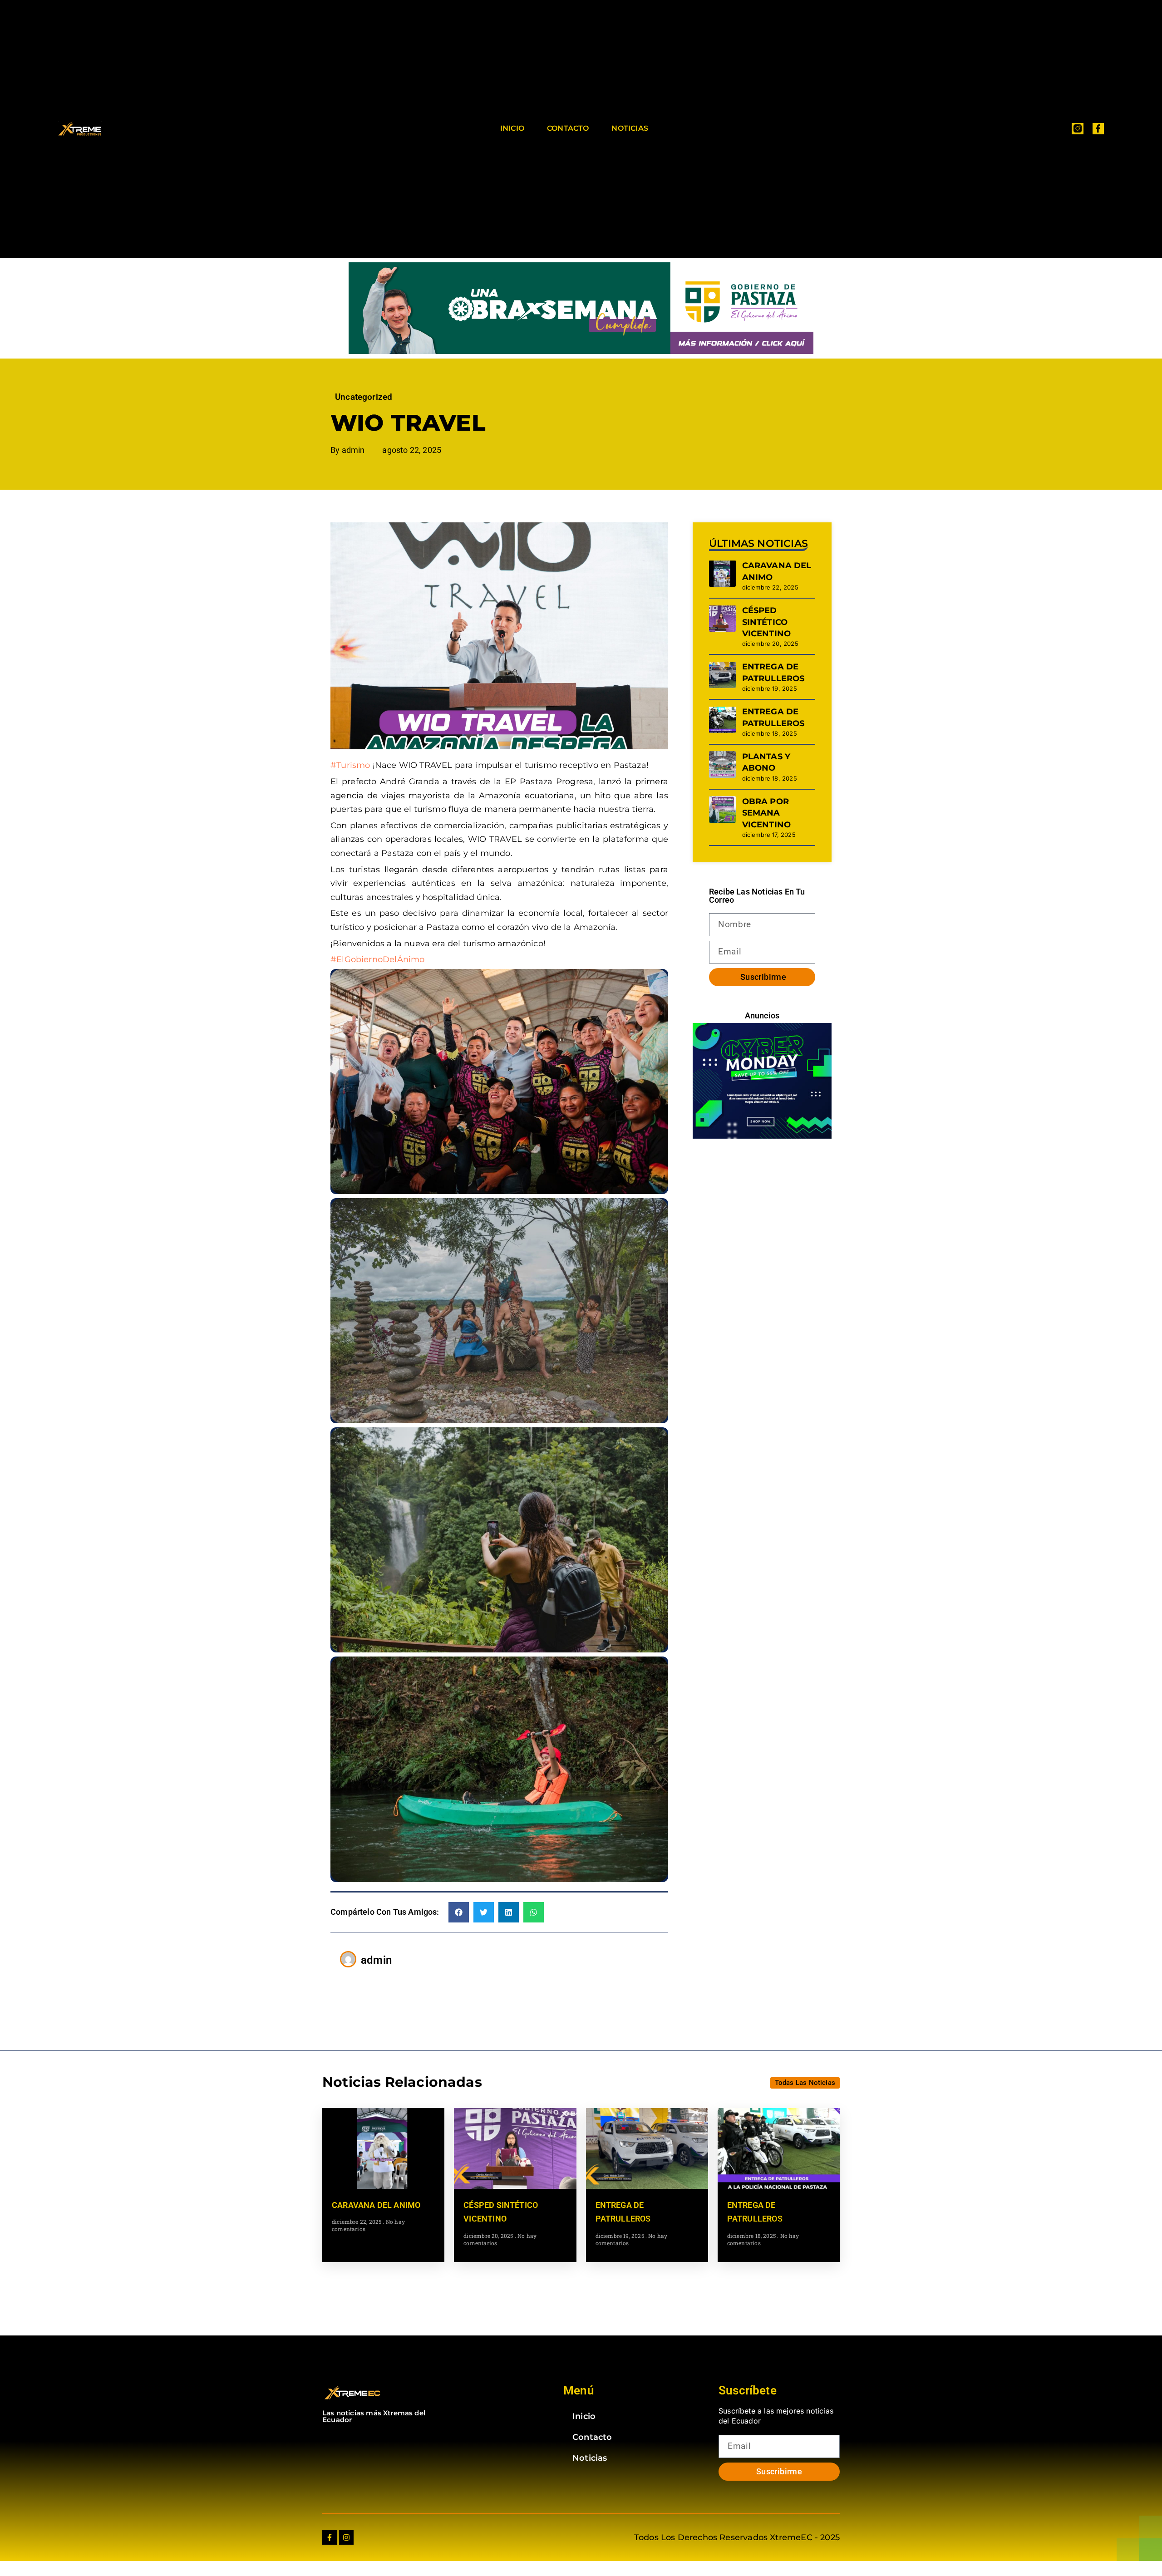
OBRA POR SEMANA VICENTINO (767, 813)
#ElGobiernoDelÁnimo (377, 959)
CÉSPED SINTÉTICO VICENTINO (767, 622)
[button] (459, 1912)
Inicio (512, 128)
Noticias (630, 128)
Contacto (568, 128)
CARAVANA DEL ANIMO (376, 2205)
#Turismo (350, 765)
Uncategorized (364, 397)
